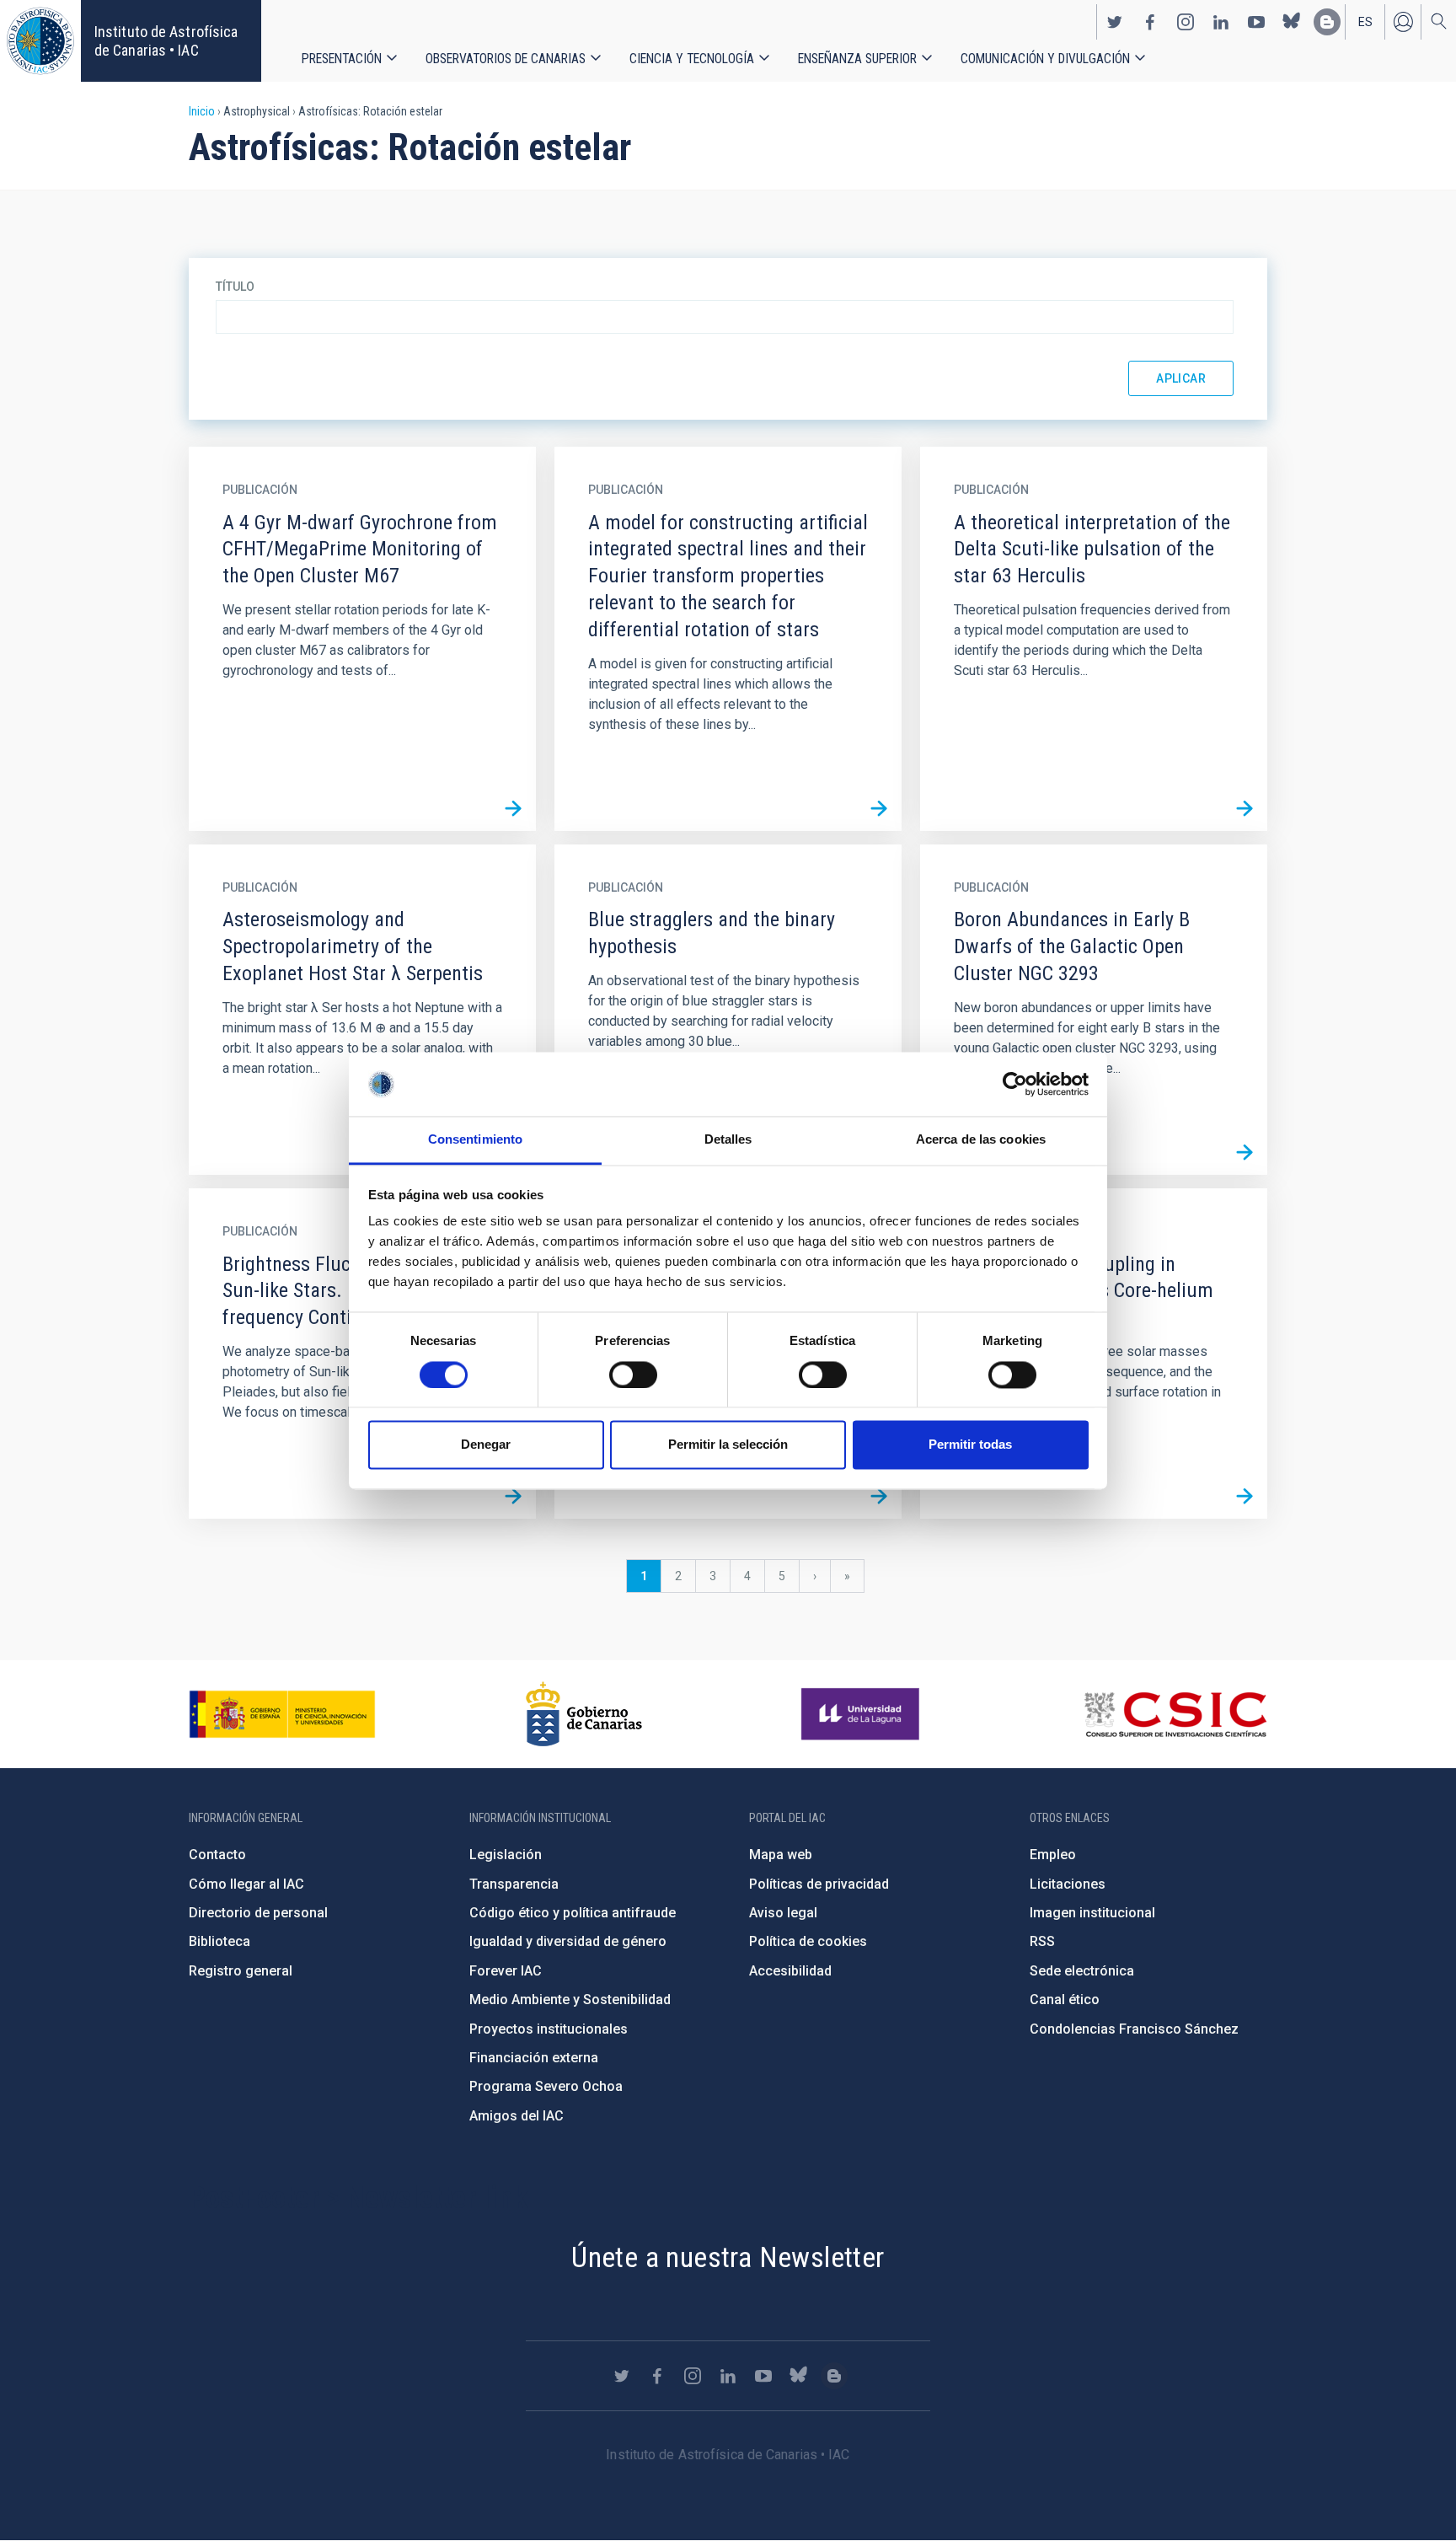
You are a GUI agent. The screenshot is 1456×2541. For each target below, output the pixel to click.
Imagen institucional (1092, 1913)
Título (235, 287)
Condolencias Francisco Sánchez (1134, 2029)
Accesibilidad (790, 1971)
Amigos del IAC (517, 2116)
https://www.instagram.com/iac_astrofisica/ (1186, 22)
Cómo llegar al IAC (246, 1884)
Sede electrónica (1082, 1971)
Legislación (506, 1855)
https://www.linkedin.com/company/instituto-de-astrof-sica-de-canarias (1221, 22)
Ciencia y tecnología (692, 59)
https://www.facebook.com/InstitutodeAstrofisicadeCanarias (1150, 22)
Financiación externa (534, 2058)
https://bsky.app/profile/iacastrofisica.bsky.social (1292, 22)
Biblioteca (219, 1941)
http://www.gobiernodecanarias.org (584, 1714)
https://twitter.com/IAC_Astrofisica (1115, 22)
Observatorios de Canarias (506, 59)
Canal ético (1065, 2000)
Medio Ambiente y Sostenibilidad (570, 2000)
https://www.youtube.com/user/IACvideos (1256, 22)
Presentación (342, 59)
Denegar (486, 1445)
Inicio (202, 111)
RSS (1042, 1941)
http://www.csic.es (1175, 1714)
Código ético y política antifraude (573, 1913)
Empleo (1053, 1855)
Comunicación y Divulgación (1045, 59)
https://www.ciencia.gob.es (282, 1714)
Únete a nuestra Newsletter (728, 2257)
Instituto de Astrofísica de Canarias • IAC (166, 41)
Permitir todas (970, 1445)
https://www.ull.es (862, 1714)
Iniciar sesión (1403, 22)
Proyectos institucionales (549, 2029)
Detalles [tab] (728, 1140)
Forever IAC (506, 1971)
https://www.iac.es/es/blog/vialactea (1327, 22)
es (1365, 22)
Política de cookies (808, 1941)
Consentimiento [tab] (475, 1140)
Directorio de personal (258, 1913)
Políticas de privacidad (819, 1884)
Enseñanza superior (857, 59)
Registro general (241, 1971)
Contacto (217, 1855)
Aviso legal (783, 1913)
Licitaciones (1068, 1884)
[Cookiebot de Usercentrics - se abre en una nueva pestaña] (1015, 1084)
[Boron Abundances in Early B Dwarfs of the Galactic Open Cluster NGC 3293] (1245, 1152)
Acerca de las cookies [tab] (981, 1140)
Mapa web (781, 1855)
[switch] (633, 1375)
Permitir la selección (728, 1445)
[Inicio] (40, 41)
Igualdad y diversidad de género (568, 1941)
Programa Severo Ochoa (546, 2086)
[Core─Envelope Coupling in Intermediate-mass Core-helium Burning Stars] (1245, 1496)
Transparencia (514, 1884)
